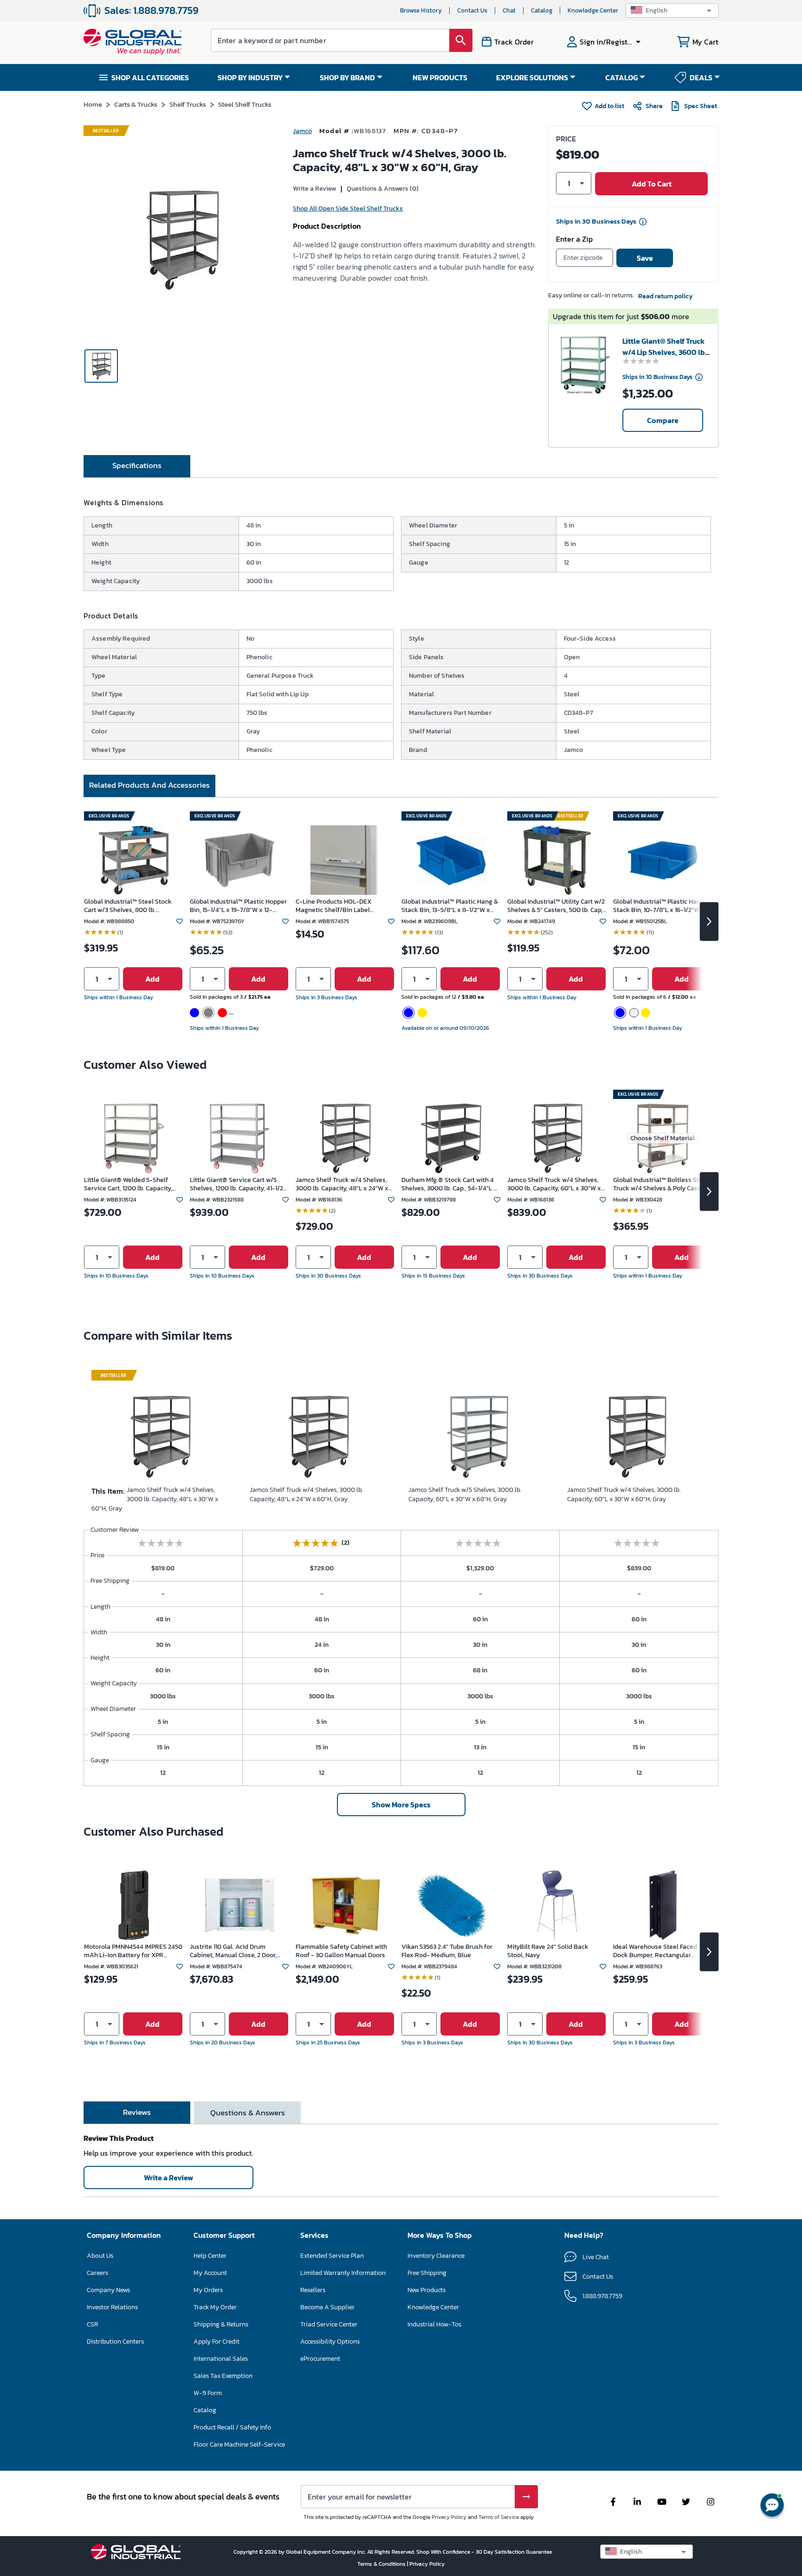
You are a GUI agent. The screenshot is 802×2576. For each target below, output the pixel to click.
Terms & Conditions (382, 2564)
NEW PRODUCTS (440, 77)
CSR (92, 2324)
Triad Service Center (329, 2324)
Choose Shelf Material (663, 1138)
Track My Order (215, 2307)
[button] (672, 10)
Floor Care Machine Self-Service (239, 2444)
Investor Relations (112, 2307)
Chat (509, 10)
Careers (97, 2273)
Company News (108, 2290)
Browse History (421, 10)
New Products (427, 2290)
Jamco (302, 131)
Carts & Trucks (136, 104)
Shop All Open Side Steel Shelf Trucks (348, 209)
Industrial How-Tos (434, 2324)
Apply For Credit (217, 2342)
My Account (210, 2273)
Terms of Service (499, 2517)
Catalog (542, 10)
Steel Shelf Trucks (245, 104)
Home (93, 104)
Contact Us (472, 10)
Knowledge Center (593, 10)
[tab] (137, 466)
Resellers (313, 2290)
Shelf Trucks (188, 104)
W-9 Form (208, 2393)
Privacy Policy (449, 2517)
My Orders (208, 2290)
